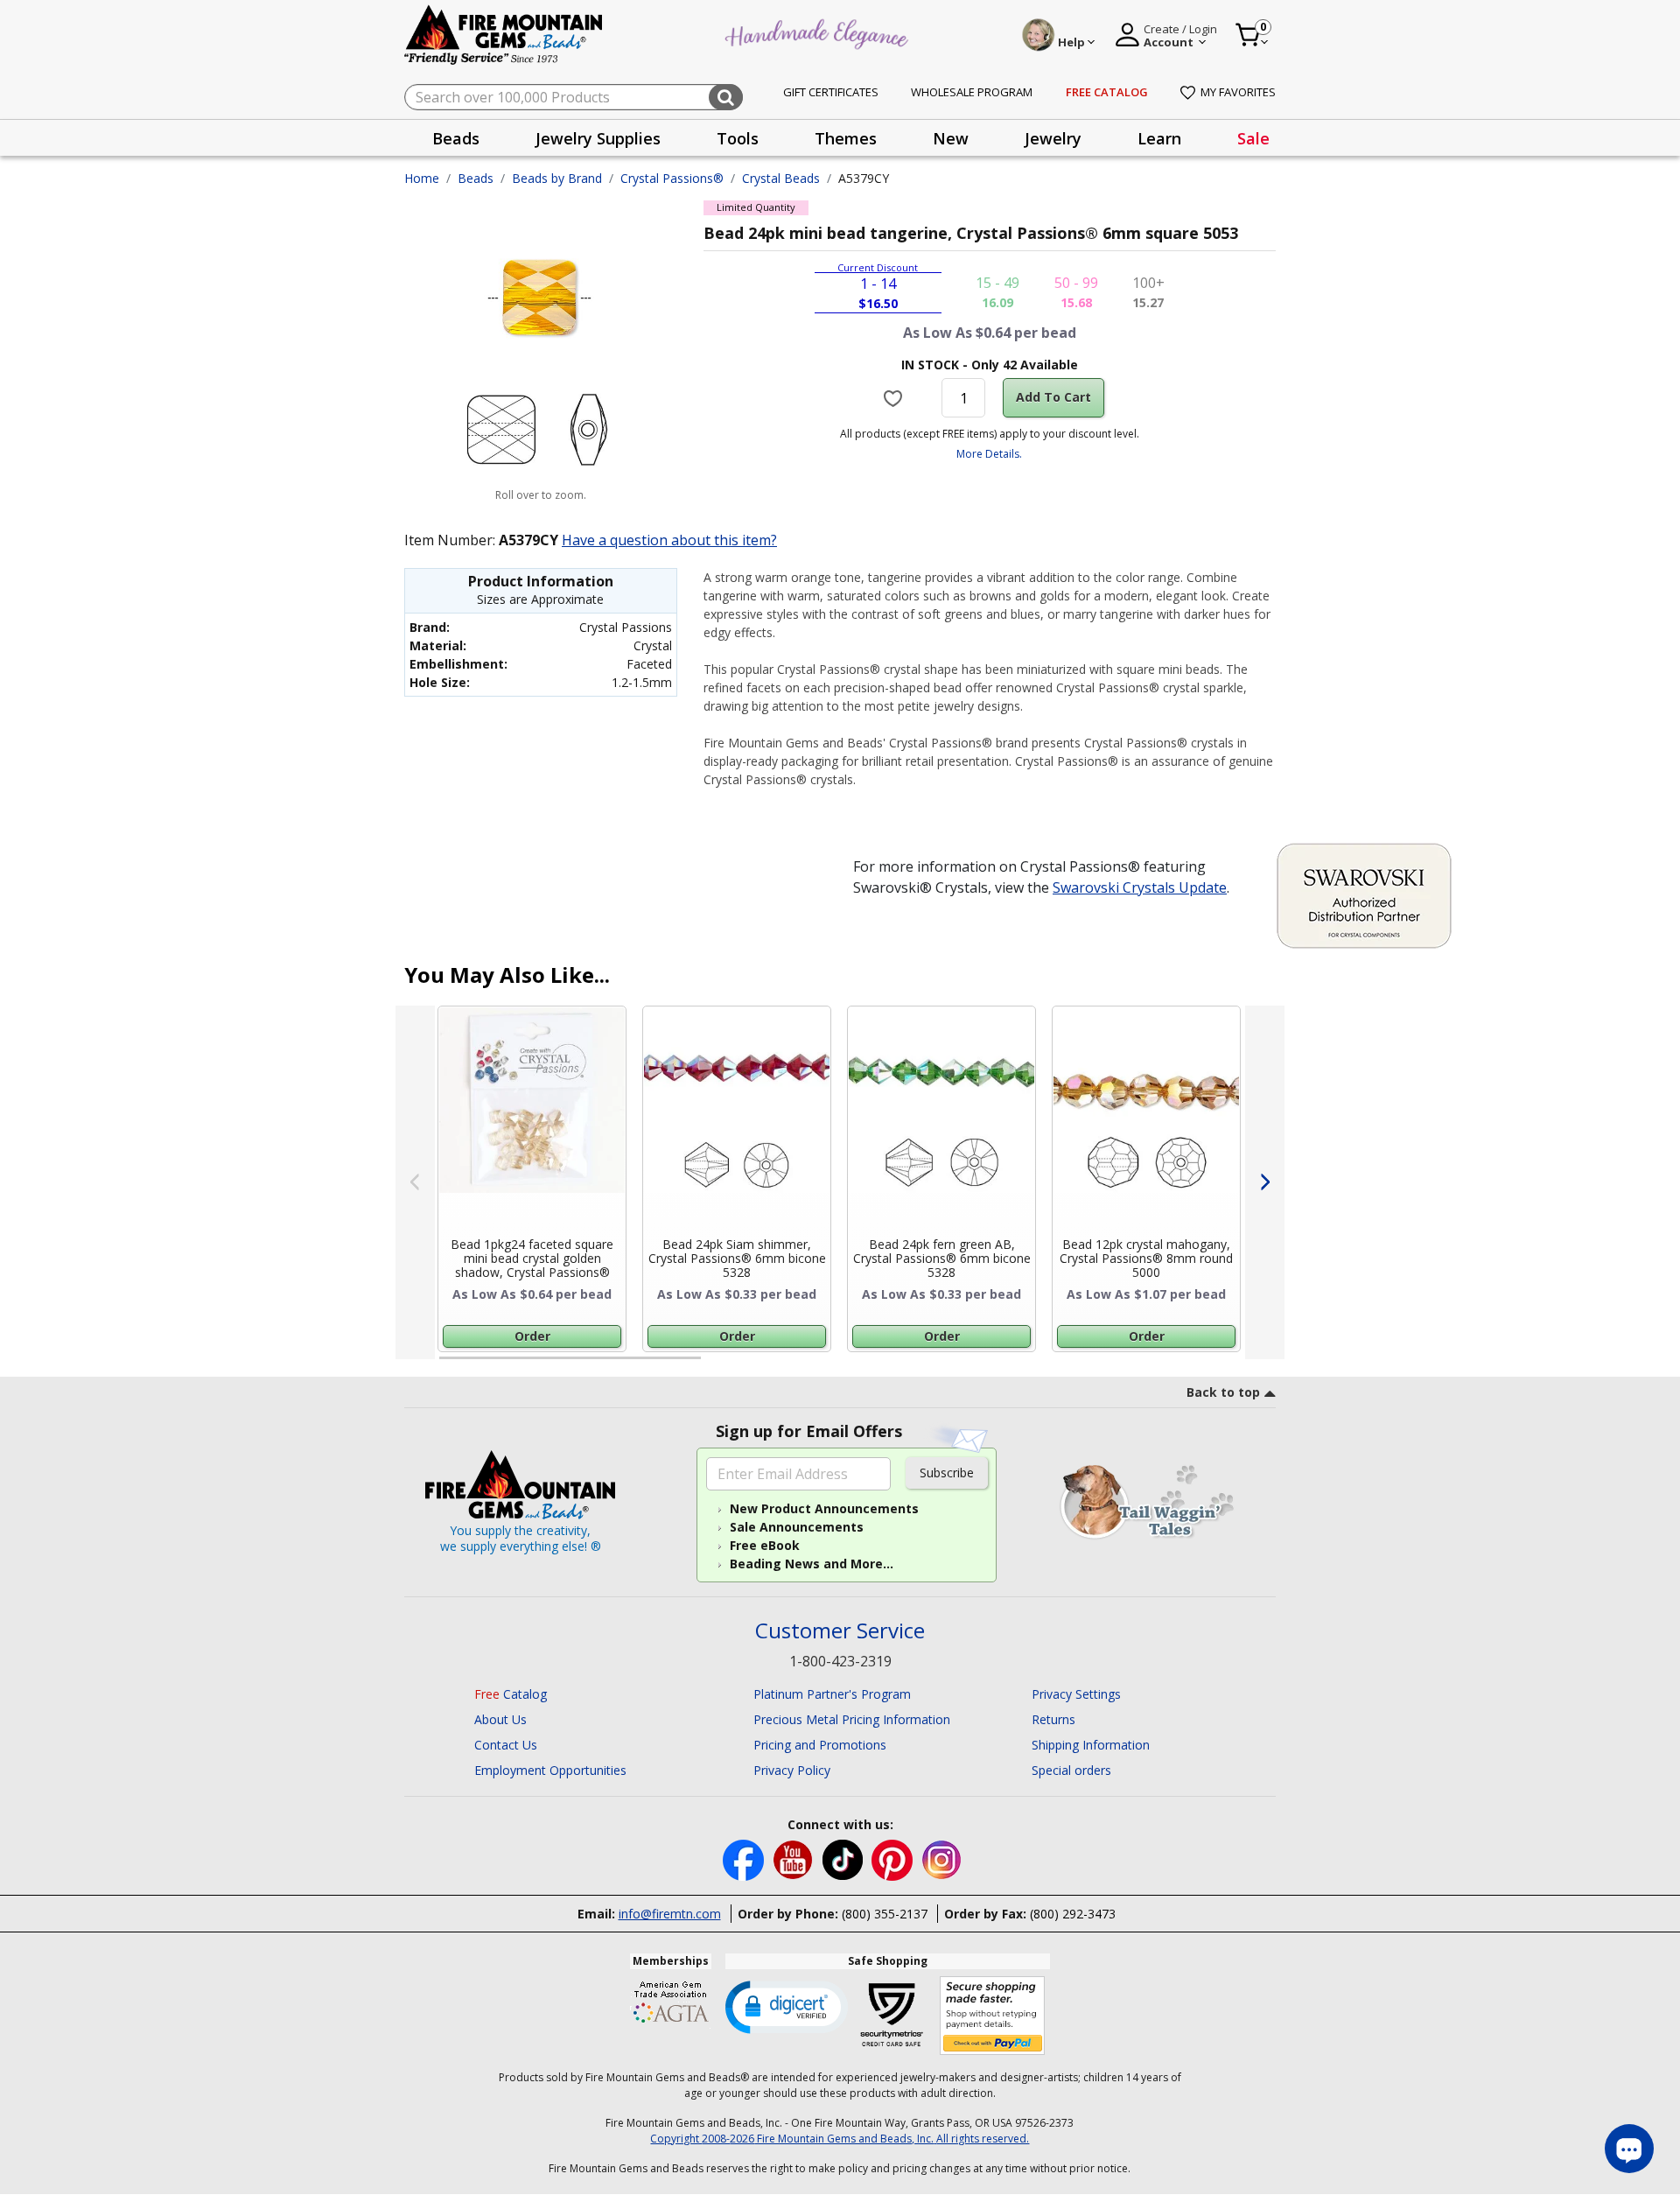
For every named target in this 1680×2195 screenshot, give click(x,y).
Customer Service (840, 1631)
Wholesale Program (972, 92)
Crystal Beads (781, 178)
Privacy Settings (1076, 1694)
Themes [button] (846, 138)
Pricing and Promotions (820, 1745)
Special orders (1071, 1770)
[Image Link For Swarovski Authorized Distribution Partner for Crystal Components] (1364, 894)
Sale (1253, 138)
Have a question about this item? (669, 540)
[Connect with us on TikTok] (844, 1858)
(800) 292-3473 (1073, 1914)
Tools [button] (738, 138)
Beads (476, 178)
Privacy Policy (792, 1770)
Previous (415, 1182)
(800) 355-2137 (885, 1914)
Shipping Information (1091, 1745)
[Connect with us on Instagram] (942, 1858)
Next (1265, 1182)
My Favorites (1238, 92)
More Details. (989, 454)
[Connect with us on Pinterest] (894, 1858)
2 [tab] (718, 1365)
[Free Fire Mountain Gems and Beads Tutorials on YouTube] (795, 1858)
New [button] (951, 138)
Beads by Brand (557, 178)
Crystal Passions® (672, 178)
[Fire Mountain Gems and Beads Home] (504, 34)
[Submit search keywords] (726, 97)
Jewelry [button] (1053, 138)
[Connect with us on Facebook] (745, 1858)
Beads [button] (456, 138)
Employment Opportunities (550, 1770)
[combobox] (574, 97)
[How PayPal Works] (993, 2016)
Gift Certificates (831, 92)
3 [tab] (988, 1365)
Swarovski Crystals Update (1140, 887)
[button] (787, 2006)
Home (422, 178)
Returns (1053, 1719)
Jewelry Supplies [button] (598, 138)
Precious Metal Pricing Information (852, 1719)
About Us (500, 1719)
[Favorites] (896, 397)
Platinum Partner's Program (832, 1694)
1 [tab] (448, 1365)
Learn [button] (1159, 138)
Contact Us (506, 1745)
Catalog (511, 1694)
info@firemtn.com (670, 1914)
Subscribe (947, 1473)
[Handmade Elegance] (819, 32)
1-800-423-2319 (840, 1661)
